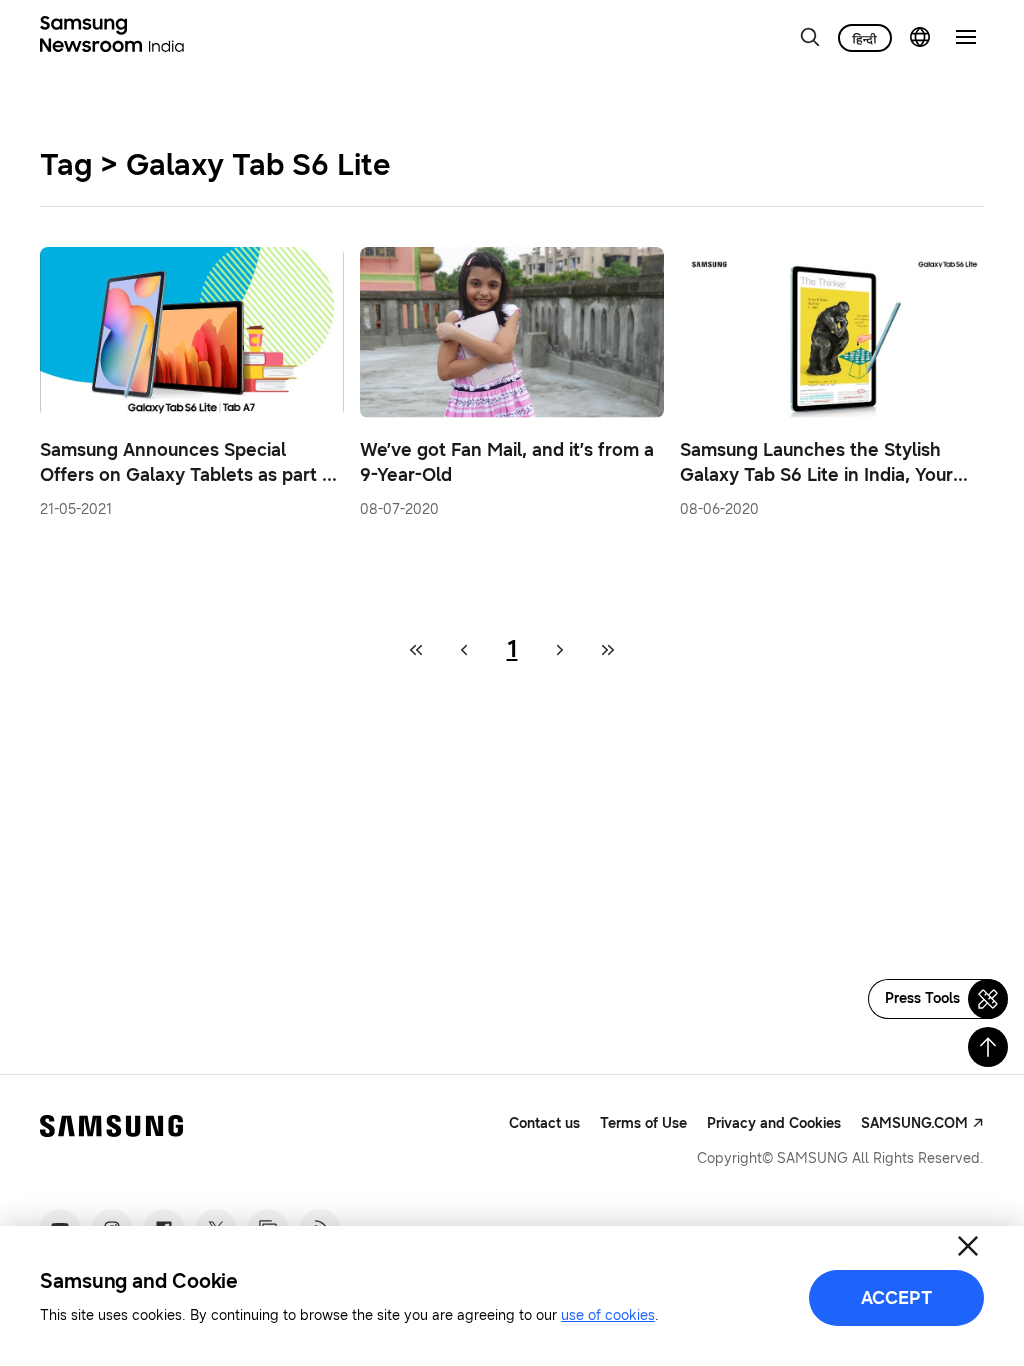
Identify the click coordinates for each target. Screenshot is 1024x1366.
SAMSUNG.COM (914, 1123)
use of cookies (608, 1315)
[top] (988, 1047)
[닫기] (968, 1246)
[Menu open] (966, 37)
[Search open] (810, 37)
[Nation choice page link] (920, 37)
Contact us (544, 1123)
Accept (896, 1298)
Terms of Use (643, 1123)
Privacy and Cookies (774, 1123)
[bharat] (865, 38)
